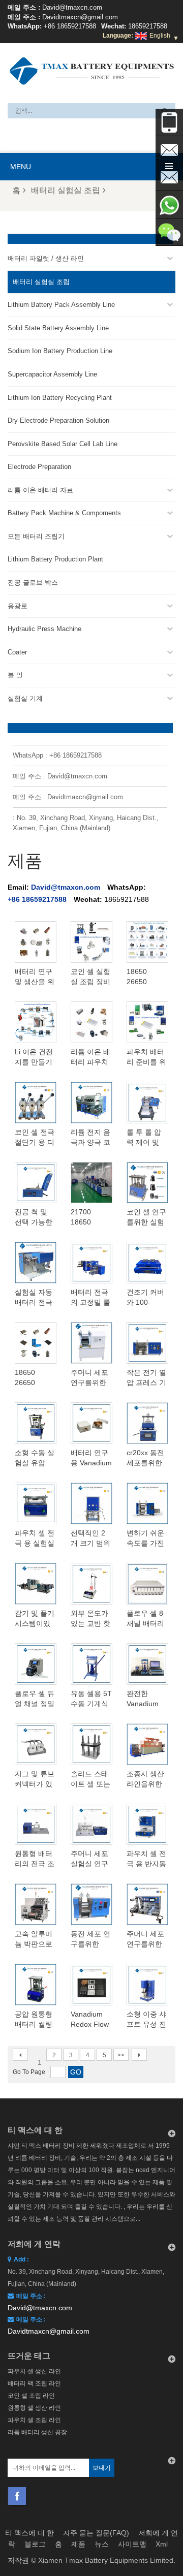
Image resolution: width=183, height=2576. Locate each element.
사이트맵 (132, 2544)
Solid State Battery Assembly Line (58, 328)
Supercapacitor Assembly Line (52, 374)
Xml (162, 2544)
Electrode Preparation (39, 467)
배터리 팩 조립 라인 (34, 2383)
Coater (17, 652)
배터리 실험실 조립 (66, 190)
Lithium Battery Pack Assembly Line (61, 305)
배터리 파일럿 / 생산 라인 (46, 258)
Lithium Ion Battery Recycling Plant (60, 398)
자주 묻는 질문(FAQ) (96, 2533)
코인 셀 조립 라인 (31, 2396)
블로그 (35, 2544)
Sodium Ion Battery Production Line (60, 351)
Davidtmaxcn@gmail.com (80, 17)
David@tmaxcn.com (72, 7)
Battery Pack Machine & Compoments (64, 513)
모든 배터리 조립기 (36, 536)
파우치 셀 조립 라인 (34, 2420)
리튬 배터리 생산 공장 (37, 2432)
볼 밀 (15, 675)
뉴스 (102, 2544)
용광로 (18, 606)
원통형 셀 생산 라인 (34, 2408)
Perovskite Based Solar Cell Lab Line (63, 444)
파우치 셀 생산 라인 (34, 2371)
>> (121, 2055)
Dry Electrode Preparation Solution (58, 420)
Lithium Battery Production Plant (55, 559)
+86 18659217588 (70, 26)
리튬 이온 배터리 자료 (40, 490)
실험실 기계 (25, 698)
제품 (78, 2544)
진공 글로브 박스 (33, 583)
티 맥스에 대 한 (29, 2533)
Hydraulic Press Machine (44, 629)
